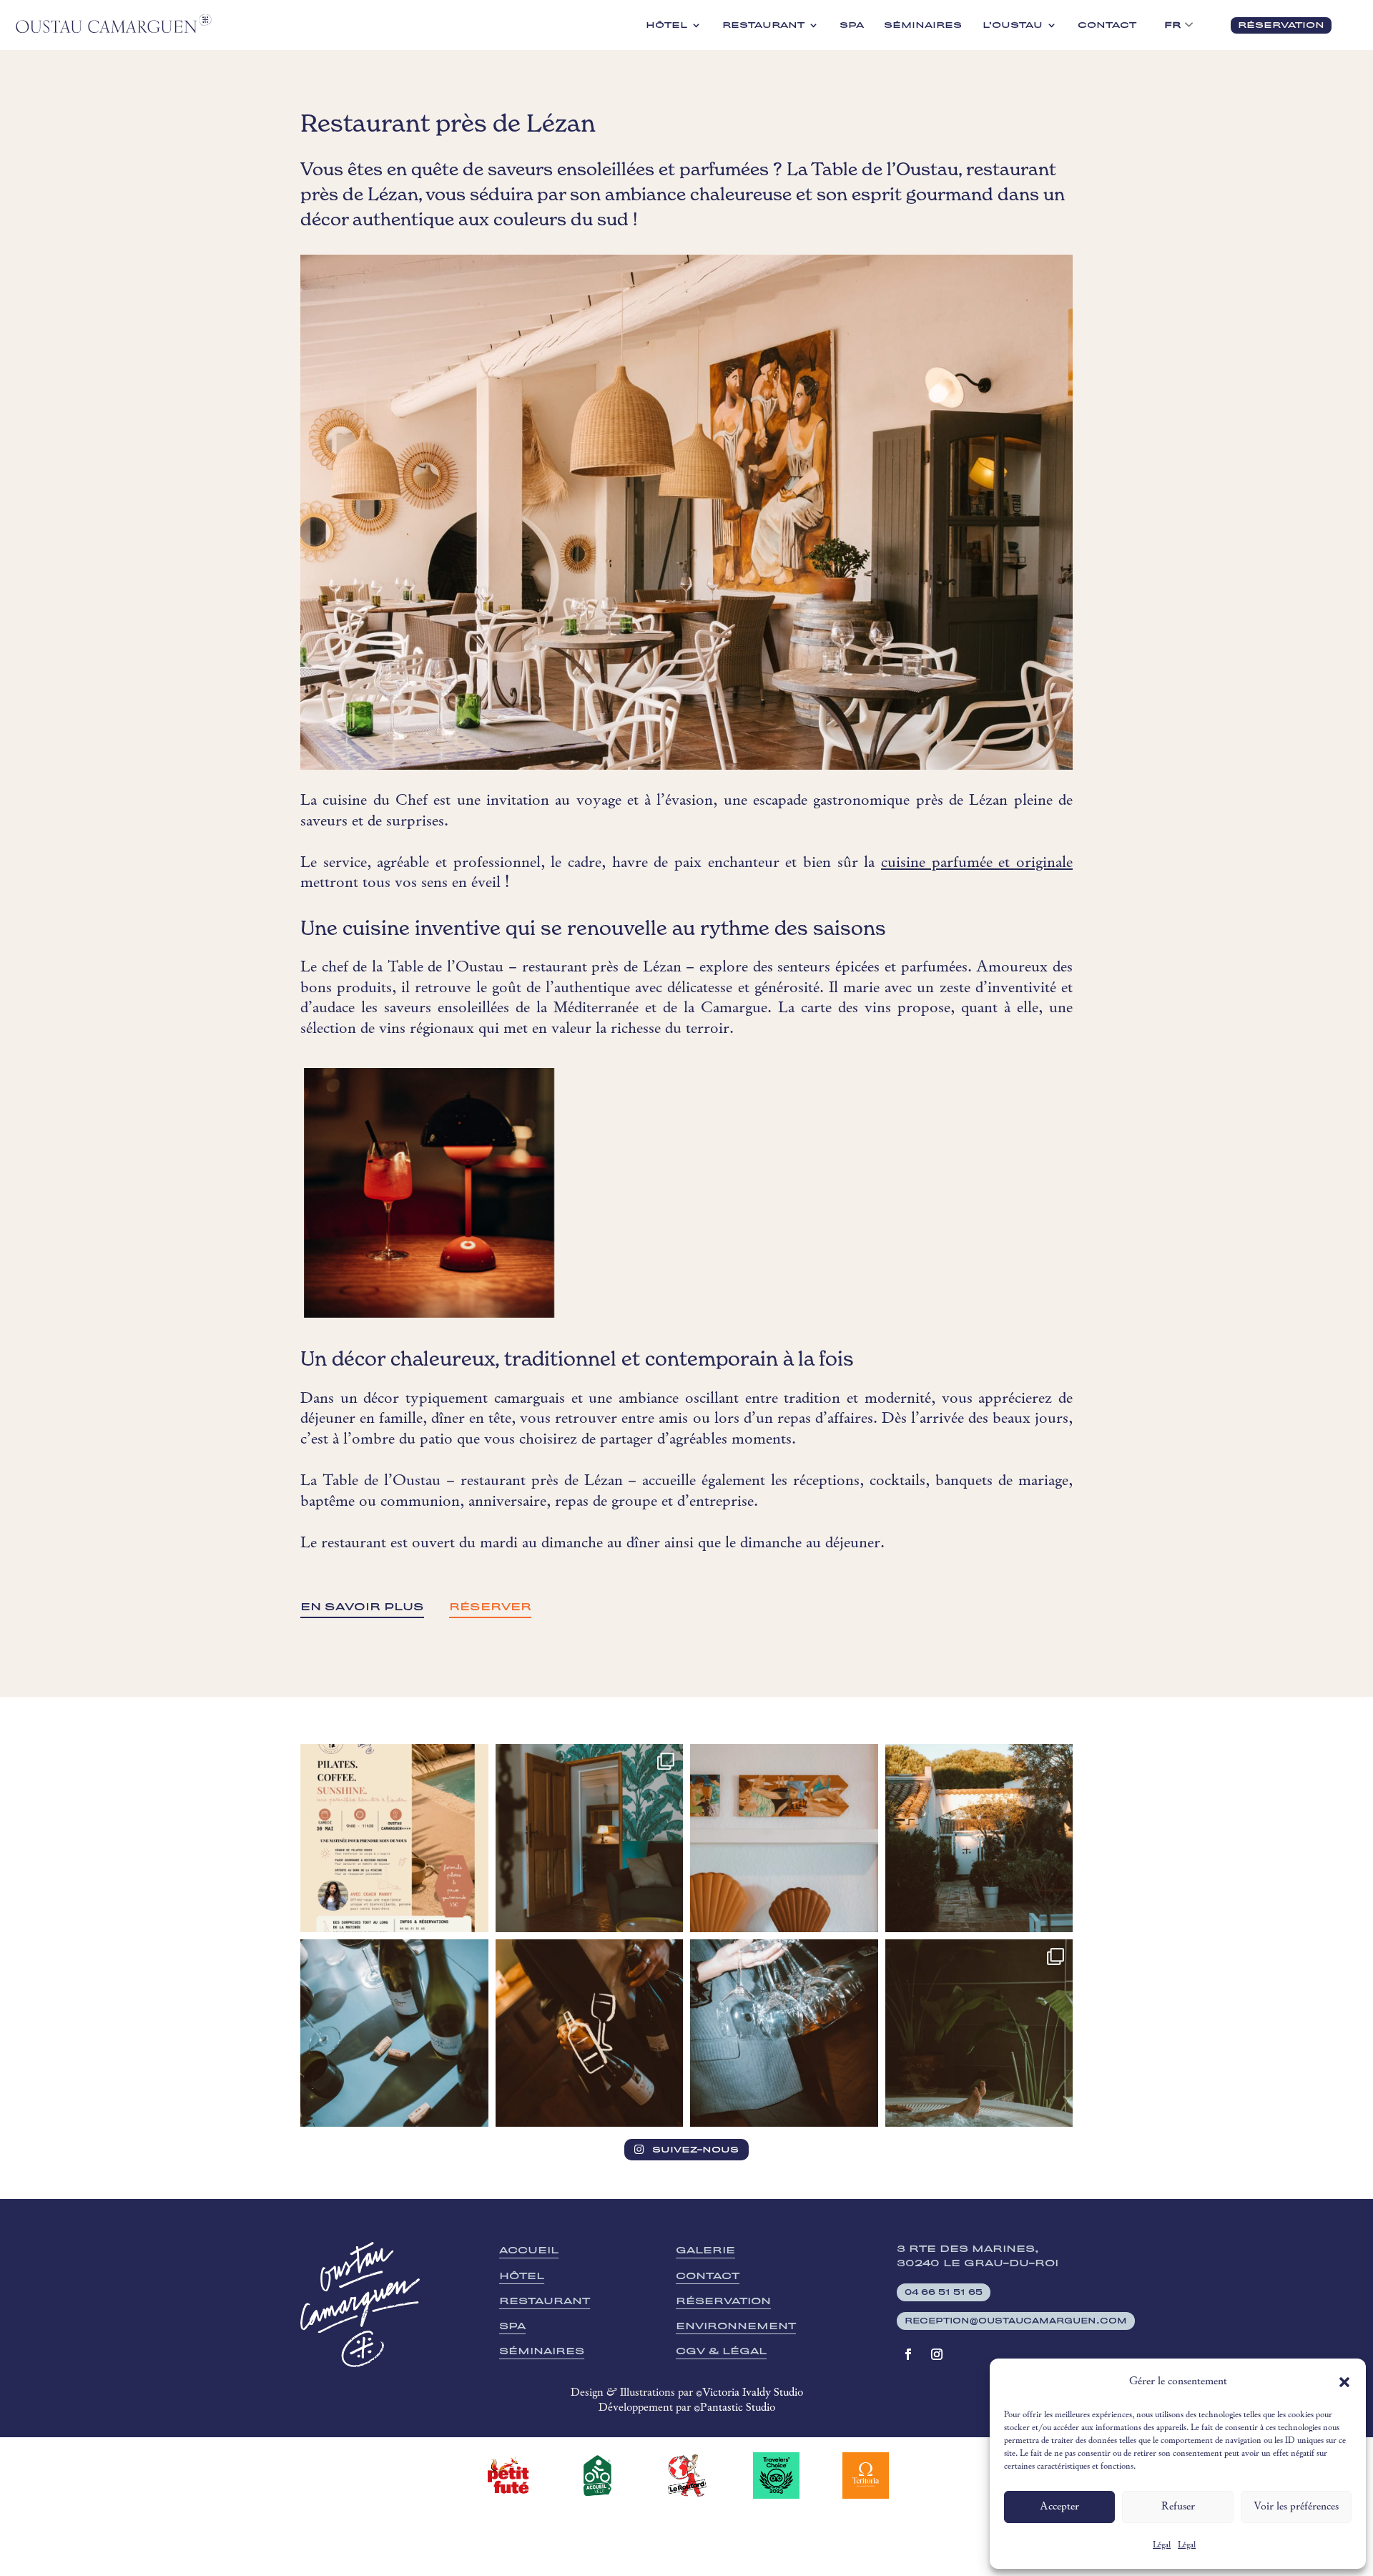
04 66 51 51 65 (944, 2292)
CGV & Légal (721, 2351)
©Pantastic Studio (734, 2408)
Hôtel (666, 25)
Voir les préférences (1296, 2507)
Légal (1162, 2545)
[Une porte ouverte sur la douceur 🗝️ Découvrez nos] (590, 1838)
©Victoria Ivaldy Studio (749, 2393)
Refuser (1178, 2507)
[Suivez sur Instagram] (937, 2354)
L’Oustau (1013, 25)
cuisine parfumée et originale (977, 863)
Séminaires (923, 25)
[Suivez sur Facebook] (908, 2354)
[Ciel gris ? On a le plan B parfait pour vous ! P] (979, 2033)
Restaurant (763, 25)
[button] (1344, 2382)
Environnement (736, 2326)
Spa (852, 25)
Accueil (529, 2250)
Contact (1107, 25)
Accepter (1059, 2507)
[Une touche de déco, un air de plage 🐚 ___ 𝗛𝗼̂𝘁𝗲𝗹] (784, 1838)
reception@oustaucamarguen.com (1016, 2321)
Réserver (490, 1607)
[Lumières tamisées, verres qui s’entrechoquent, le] (784, 2033)
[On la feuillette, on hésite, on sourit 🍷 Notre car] (394, 2033)
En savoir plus (362, 1607)
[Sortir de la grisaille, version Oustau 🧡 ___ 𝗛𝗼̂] (979, 1838)
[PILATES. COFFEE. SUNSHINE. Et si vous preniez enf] (394, 1838)
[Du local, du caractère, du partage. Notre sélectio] (590, 2033)
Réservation (723, 2301)
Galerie (705, 2250)
